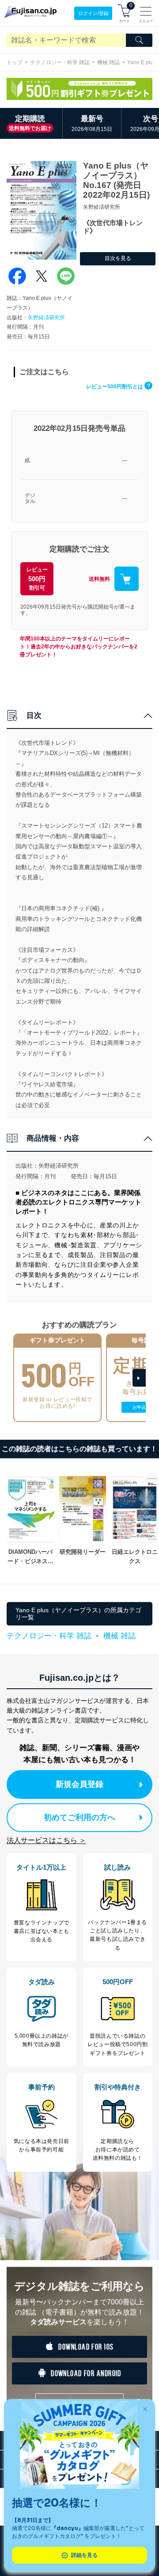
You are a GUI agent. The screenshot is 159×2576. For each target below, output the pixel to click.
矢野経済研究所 (46, 318)
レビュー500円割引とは (118, 387)
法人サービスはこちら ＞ (46, 1840)
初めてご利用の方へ (79, 1817)
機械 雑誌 (108, 62)
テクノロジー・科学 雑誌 (60, 62)
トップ (15, 62)
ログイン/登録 (93, 13)
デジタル (30, 499)
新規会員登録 (79, 1784)
